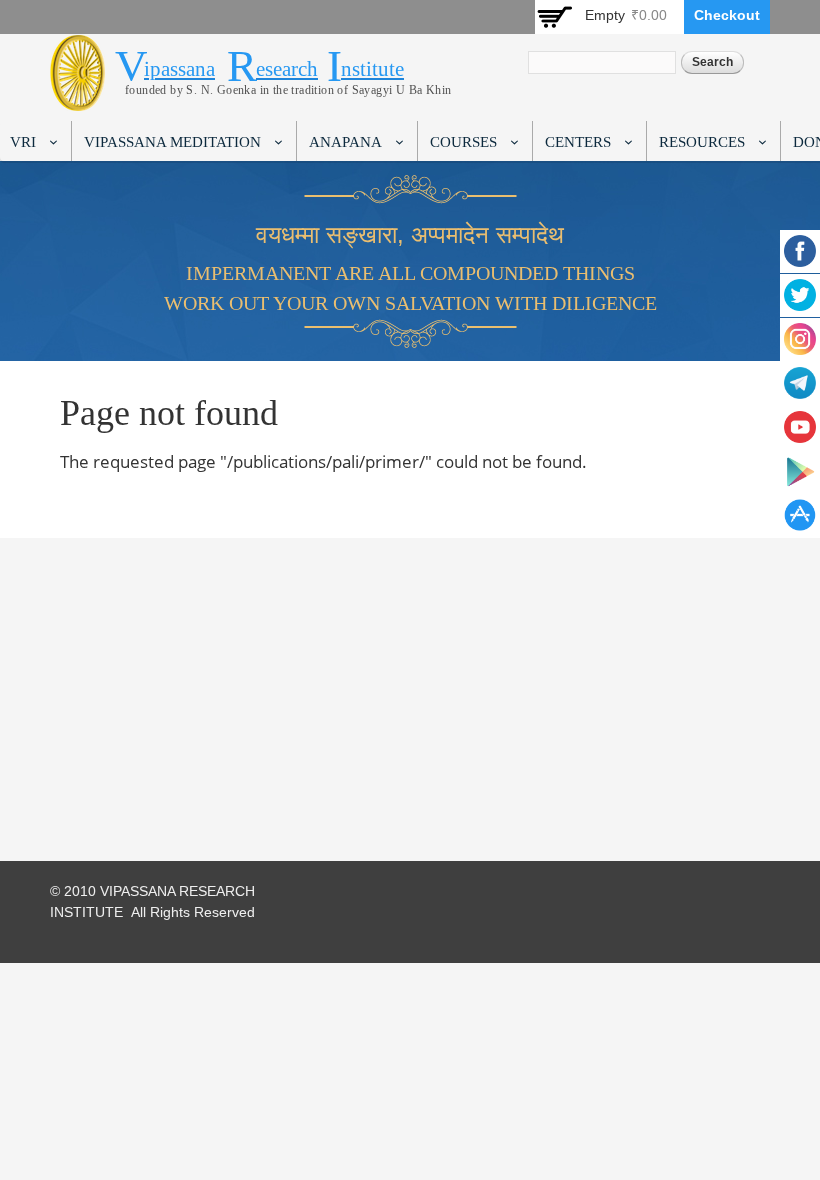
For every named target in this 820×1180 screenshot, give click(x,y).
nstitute (372, 69)
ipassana (179, 69)
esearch (287, 69)
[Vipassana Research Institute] (77, 99)
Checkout (727, 15)
